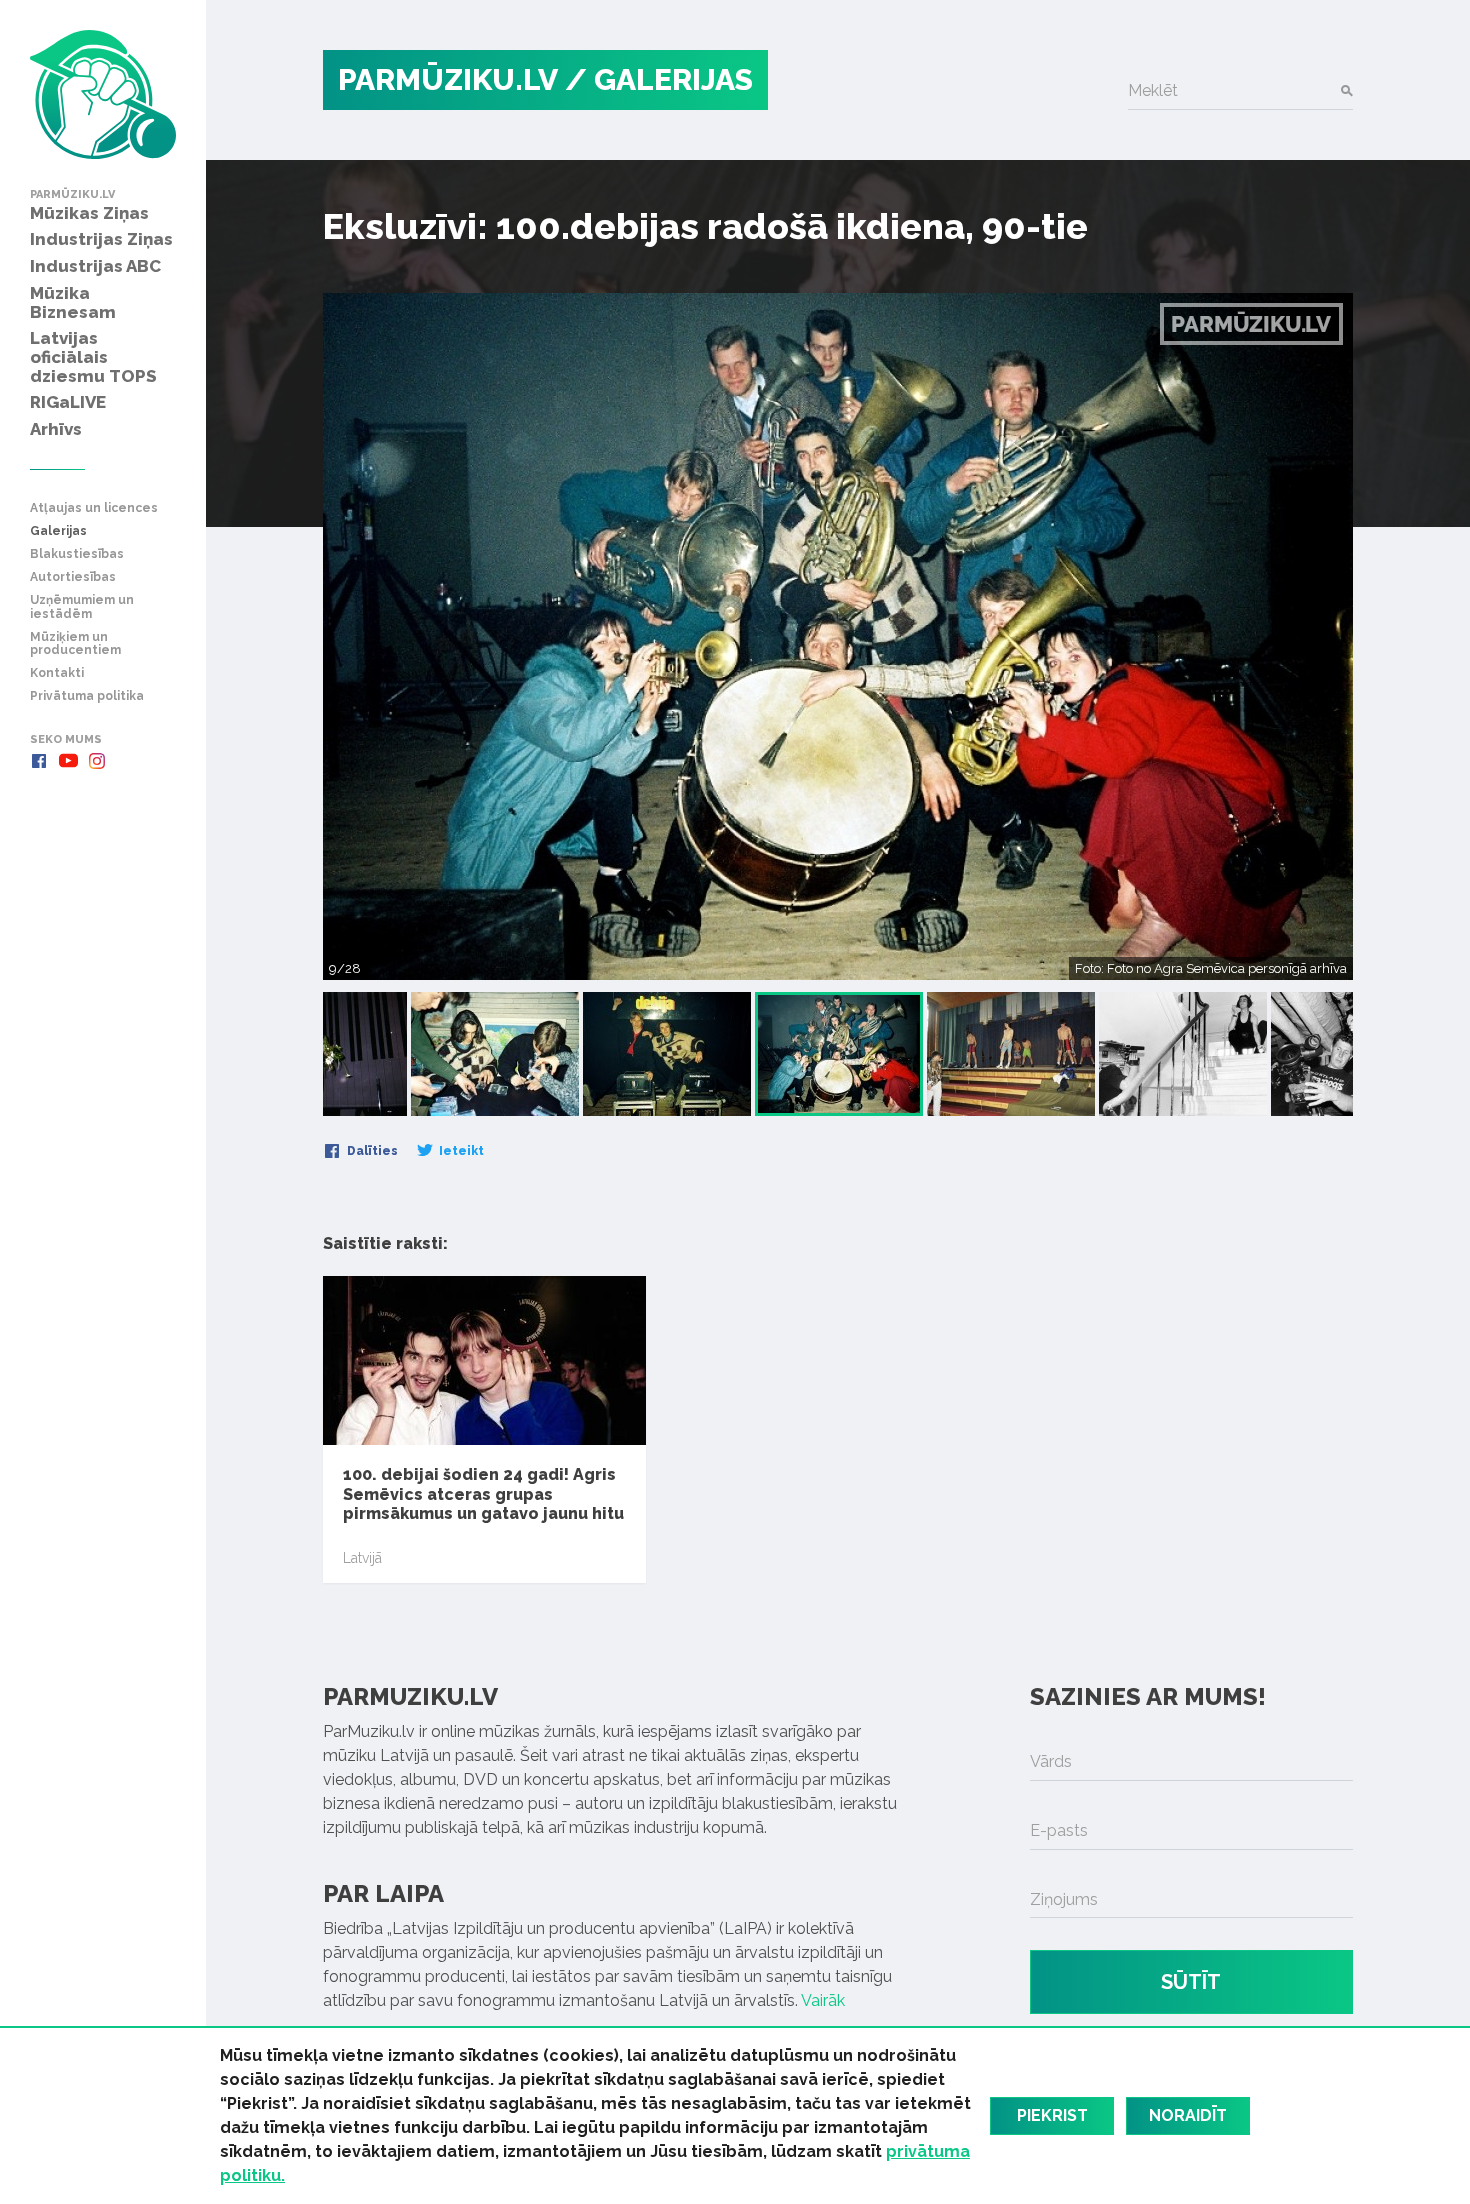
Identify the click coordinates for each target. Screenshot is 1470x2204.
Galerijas (58, 531)
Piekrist (1052, 2115)
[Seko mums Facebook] (39, 761)
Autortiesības (73, 577)
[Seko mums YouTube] (68, 761)
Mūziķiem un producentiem (75, 644)
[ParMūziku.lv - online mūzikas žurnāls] (103, 94)
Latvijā (362, 1558)
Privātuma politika (87, 696)
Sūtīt (1191, 1982)
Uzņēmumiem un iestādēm (82, 607)
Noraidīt (1188, 2115)
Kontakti (57, 673)
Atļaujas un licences (94, 508)
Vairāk (823, 2000)
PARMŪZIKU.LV (448, 79)
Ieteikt (460, 1151)
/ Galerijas (659, 79)
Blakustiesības (77, 554)
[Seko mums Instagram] (97, 761)
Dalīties (371, 1151)
